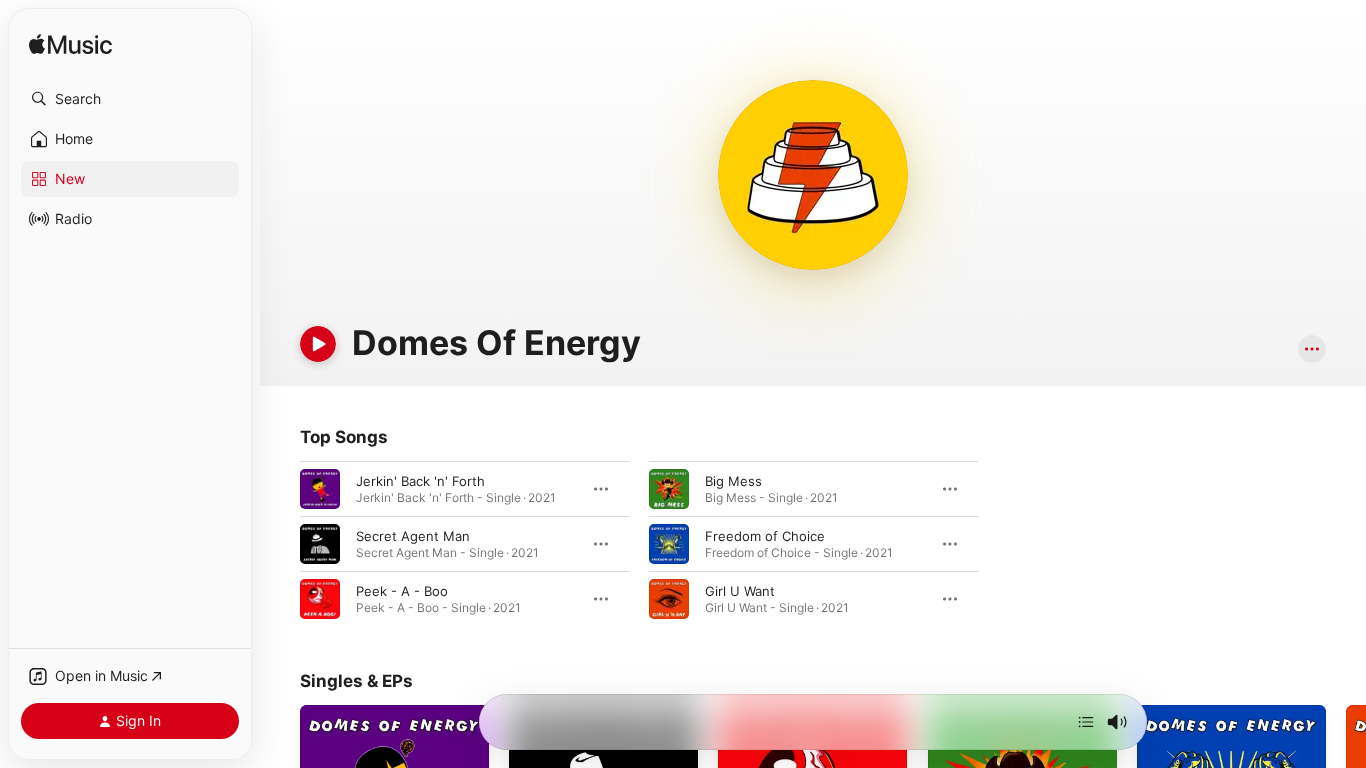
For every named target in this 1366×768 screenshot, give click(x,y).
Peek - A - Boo (402, 591)
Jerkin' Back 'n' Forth (420, 481)
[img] (70, 45)
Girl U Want (740, 591)
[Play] (318, 344)
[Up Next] (1086, 722)
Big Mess (733, 481)
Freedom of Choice (765, 536)
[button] (130, 99)
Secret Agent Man (413, 536)
